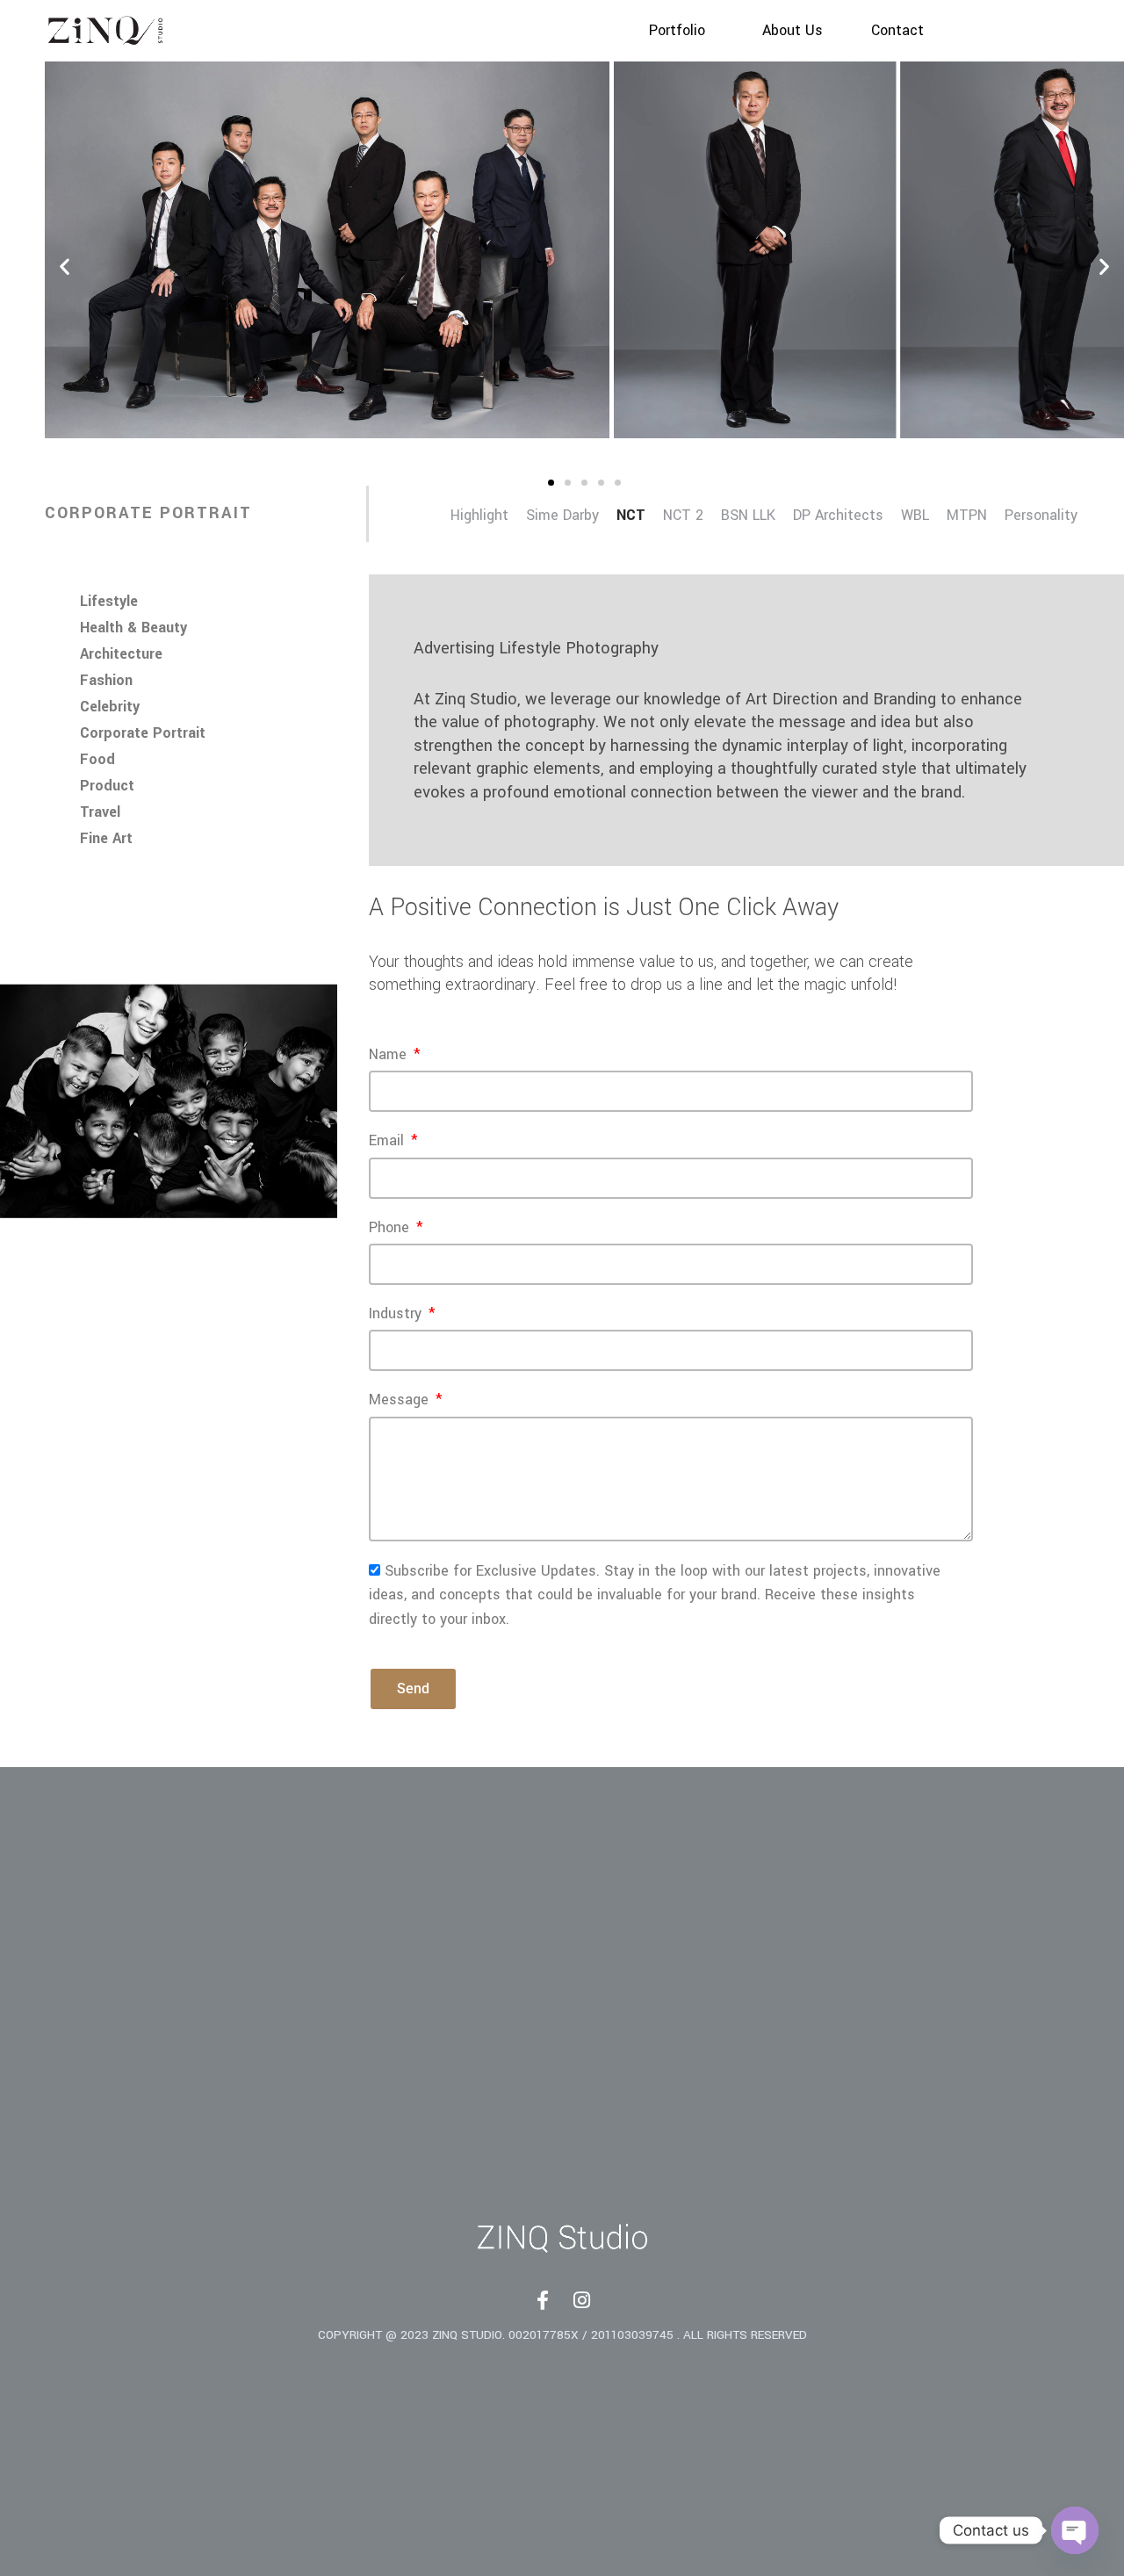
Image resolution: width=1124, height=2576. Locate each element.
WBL (915, 516)
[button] (65, 266)
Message (401, 1400)
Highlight (479, 516)
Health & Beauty (133, 628)
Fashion (106, 681)
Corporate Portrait (143, 733)
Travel (100, 812)
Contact (897, 31)
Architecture (121, 654)
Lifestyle (109, 602)
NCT (631, 516)
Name (390, 1055)
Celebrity (110, 707)
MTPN (967, 516)
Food (97, 760)
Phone (391, 1228)
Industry (397, 1314)
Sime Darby (562, 516)
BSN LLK (748, 516)
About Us (793, 31)
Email (389, 1141)
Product (107, 786)
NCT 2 (683, 516)
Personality (1041, 516)
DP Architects (838, 516)
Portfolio (677, 31)
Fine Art (106, 839)
